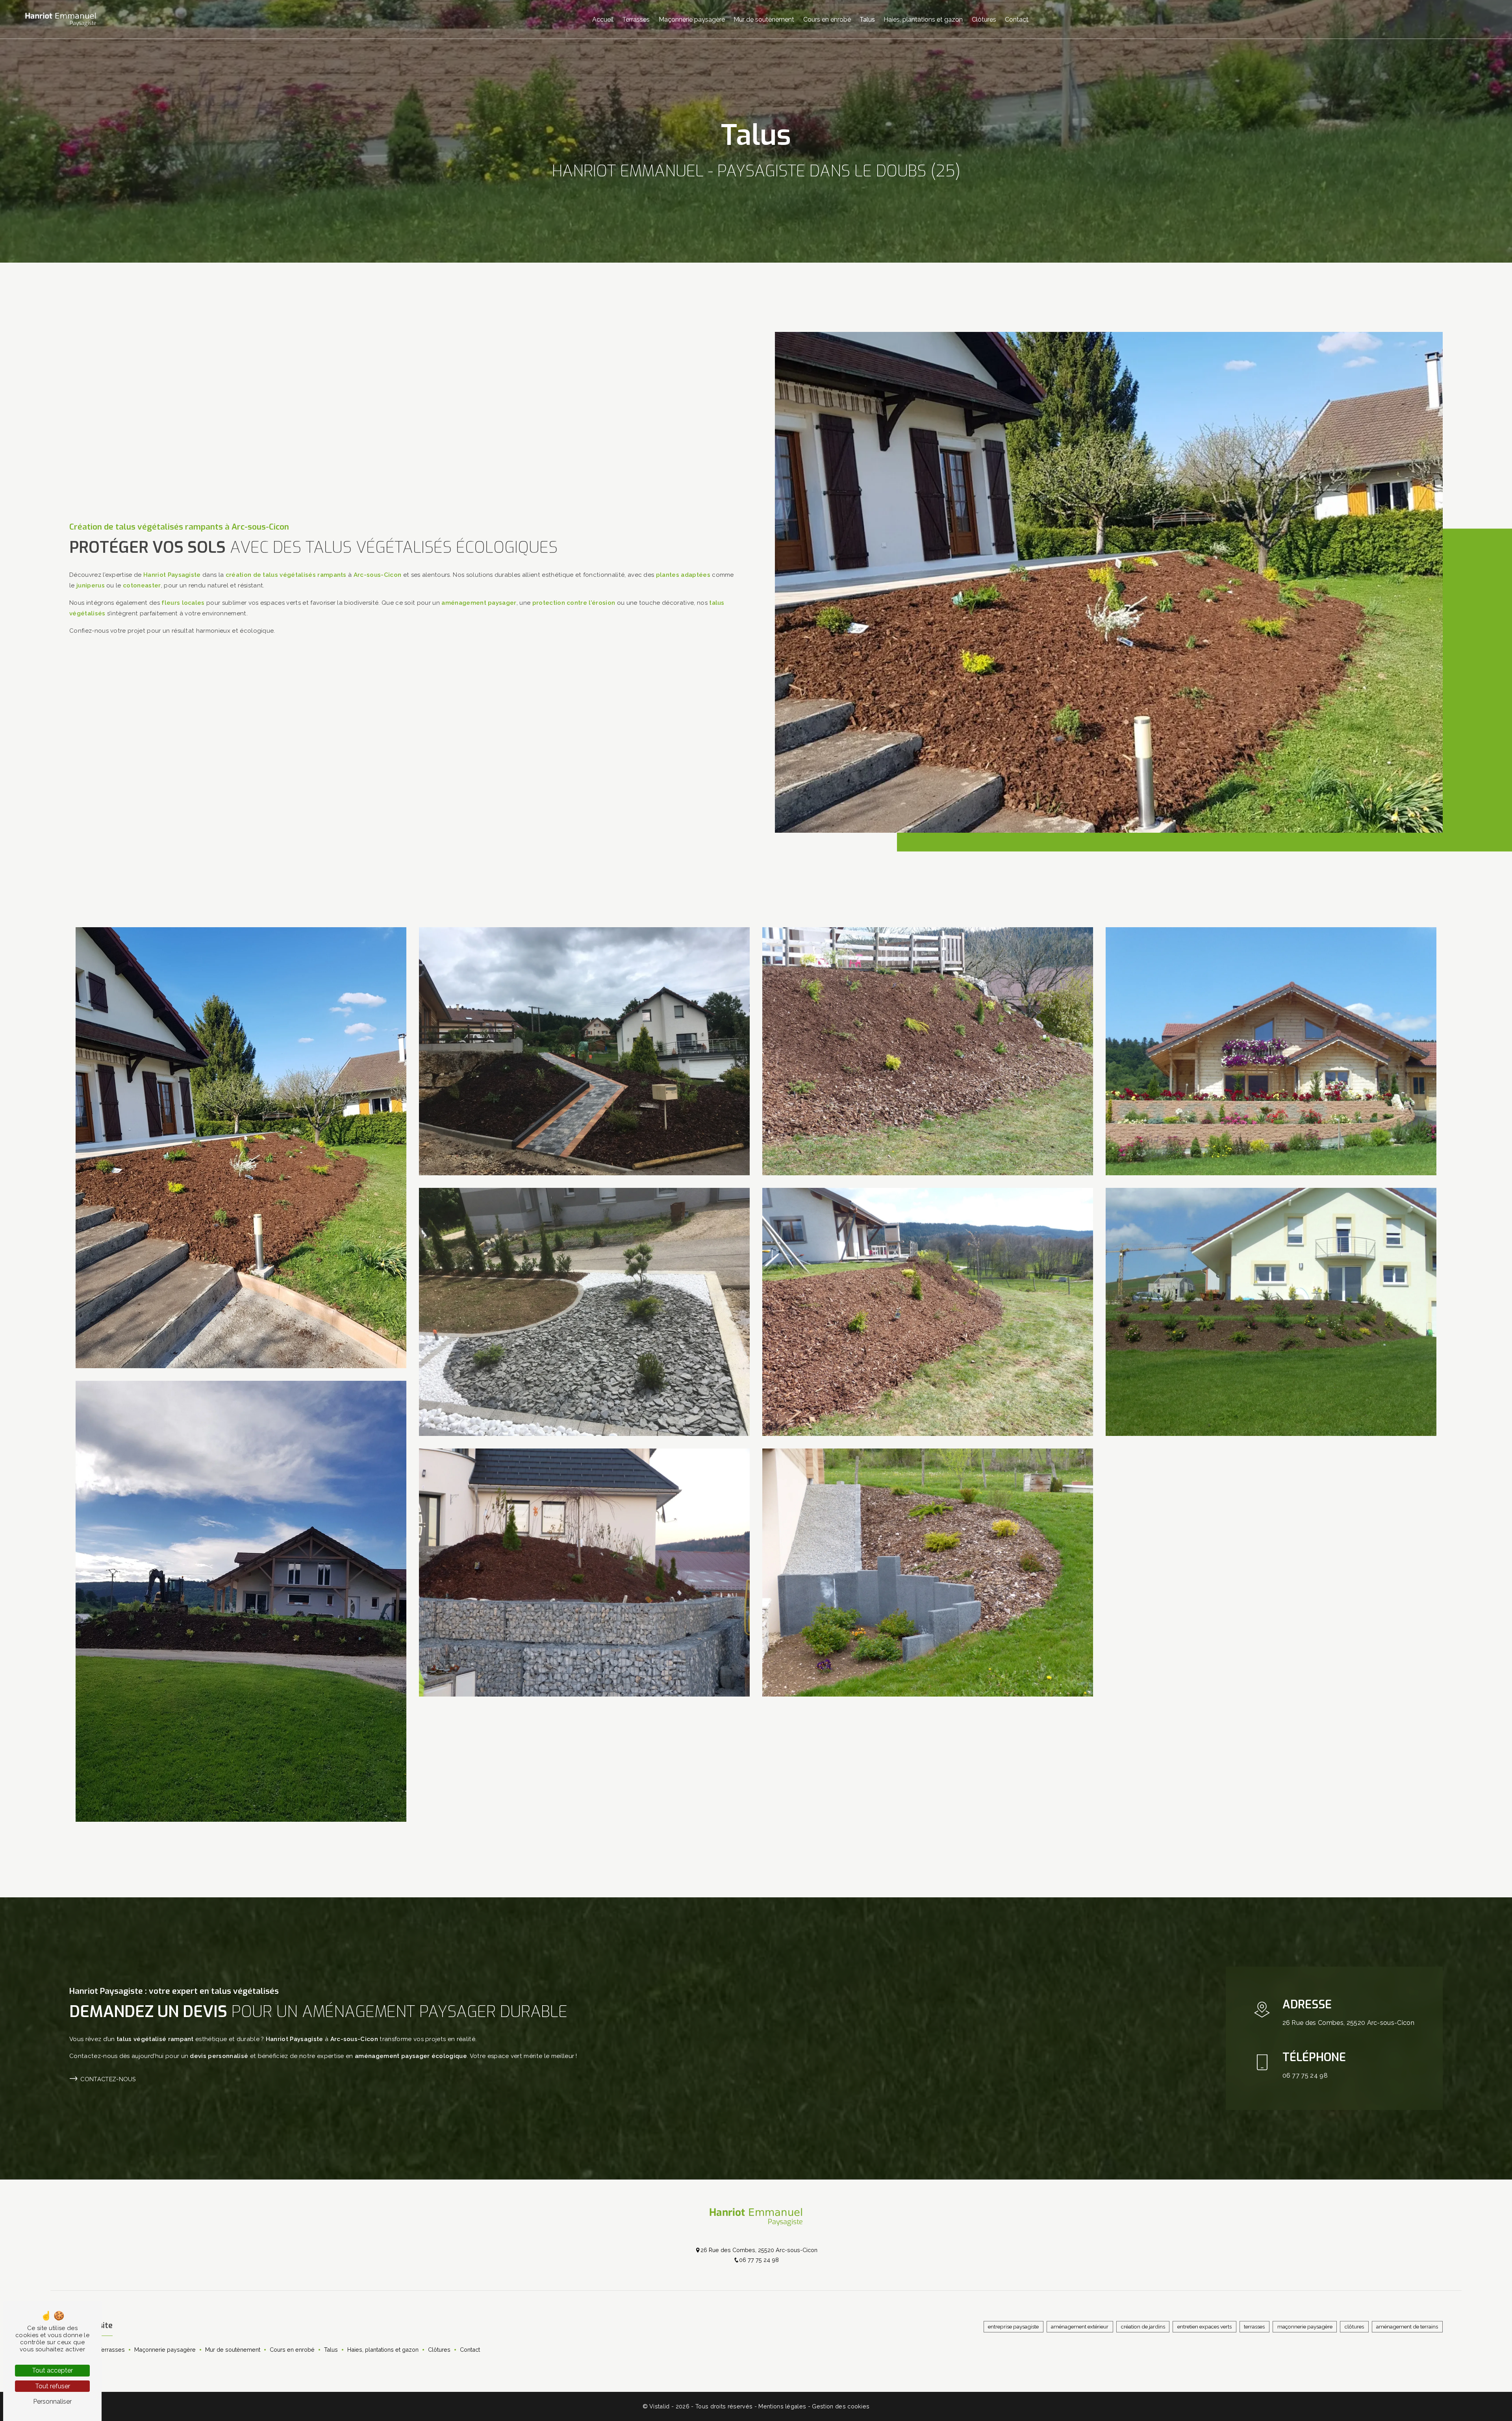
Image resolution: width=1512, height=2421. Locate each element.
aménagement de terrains (1407, 2327)
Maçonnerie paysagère (692, 19)
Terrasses (636, 19)
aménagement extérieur (1080, 2327)
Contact (1017, 19)
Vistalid (660, 2406)
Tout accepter (52, 2370)
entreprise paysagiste (1013, 2327)
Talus (867, 19)
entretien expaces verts (1204, 2327)
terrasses (1254, 2327)
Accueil (603, 19)
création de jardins (1143, 2327)
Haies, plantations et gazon (923, 19)
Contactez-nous (108, 2079)
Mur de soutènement (764, 19)
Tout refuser (53, 2386)
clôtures (1354, 2327)
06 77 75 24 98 (1305, 2076)
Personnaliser (52, 2402)
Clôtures (984, 19)
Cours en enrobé (827, 19)
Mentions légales (782, 2406)
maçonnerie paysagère (1305, 2327)
